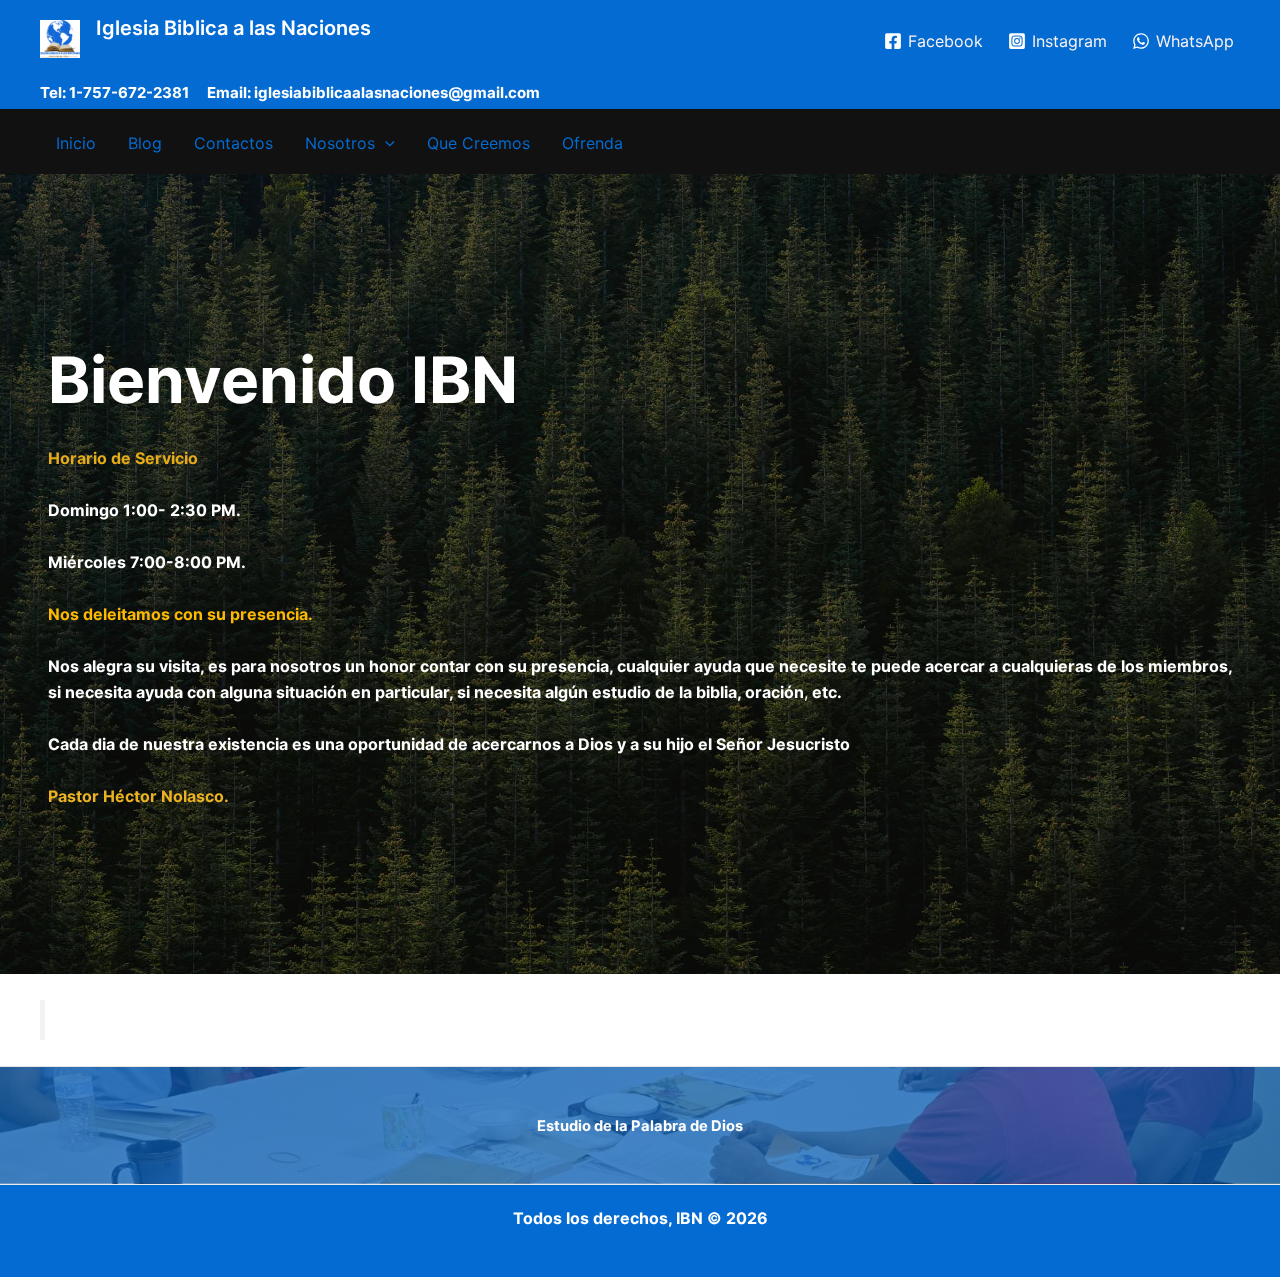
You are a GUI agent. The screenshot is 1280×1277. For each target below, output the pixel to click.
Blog (145, 143)
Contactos (233, 143)
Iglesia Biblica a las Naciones (233, 28)
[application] (385, 143)
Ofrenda (592, 143)
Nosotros (340, 143)
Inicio (76, 143)
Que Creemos (478, 143)
